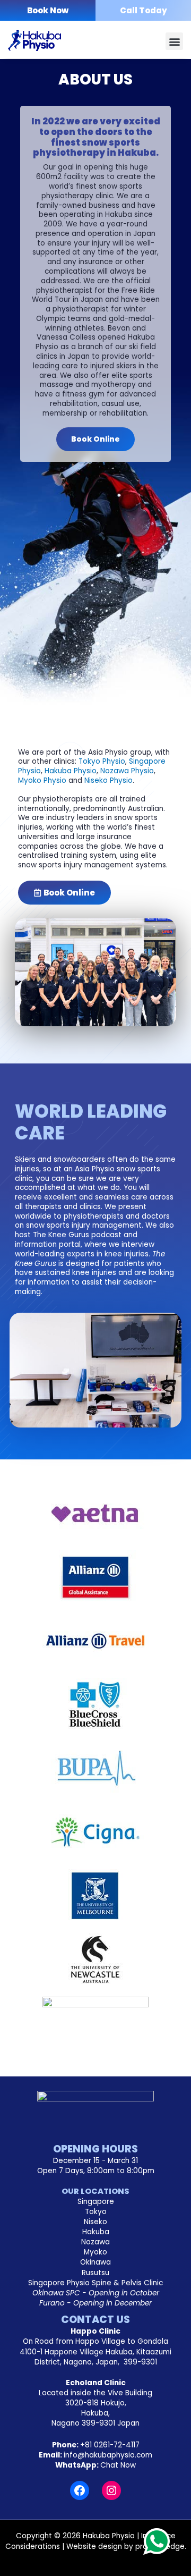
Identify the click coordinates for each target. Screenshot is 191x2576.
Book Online (95, 439)
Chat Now (118, 2465)
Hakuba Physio (71, 771)
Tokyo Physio (102, 761)
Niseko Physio (108, 780)
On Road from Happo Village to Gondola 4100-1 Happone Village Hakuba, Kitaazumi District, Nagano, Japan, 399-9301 (95, 2351)
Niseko (95, 2222)
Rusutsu (95, 2273)
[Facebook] (80, 2490)
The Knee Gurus (61, 1235)
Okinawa (95, 2262)
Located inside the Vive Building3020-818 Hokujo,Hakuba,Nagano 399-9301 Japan (95, 2408)
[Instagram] (111, 2490)
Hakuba (96, 2232)
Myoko (95, 2252)
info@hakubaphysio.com (108, 2455)
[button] (174, 41)
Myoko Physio (42, 780)
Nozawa (95, 2242)
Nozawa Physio (127, 771)
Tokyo (96, 2212)
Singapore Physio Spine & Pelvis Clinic (95, 2283)
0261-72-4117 (110, 2445)
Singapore (96, 2202)
